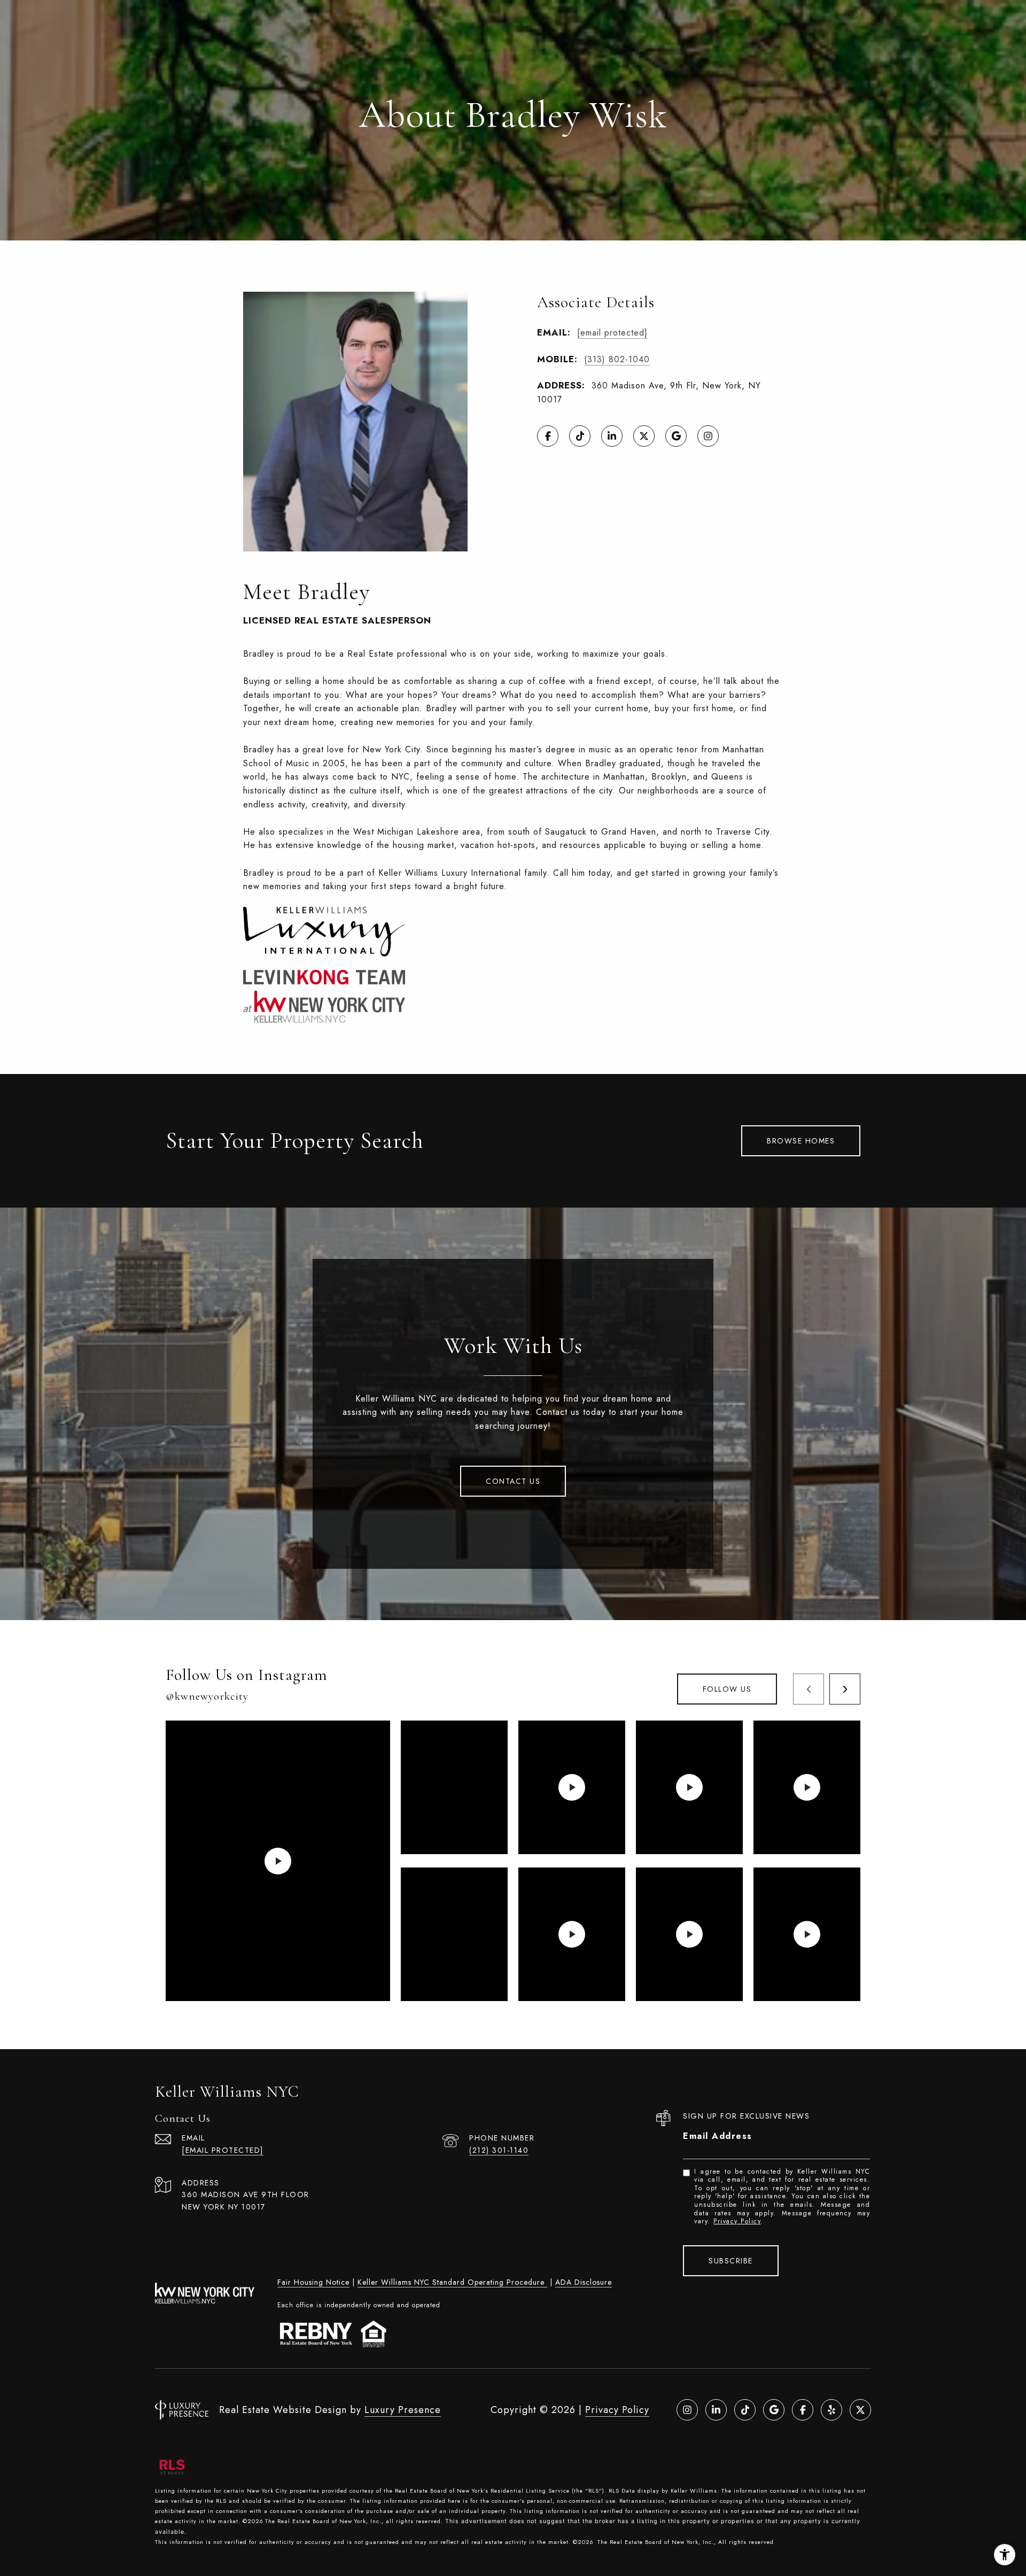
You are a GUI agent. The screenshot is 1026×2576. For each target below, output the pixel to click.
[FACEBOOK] (548, 436)
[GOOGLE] (676, 436)
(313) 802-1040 (617, 359)
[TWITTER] (644, 436)
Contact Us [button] (513, 1481)
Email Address (718, 2136)
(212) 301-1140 (499, 2150)
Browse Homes (801, 1141)
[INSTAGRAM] (708, 436)
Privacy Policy (737, 2221)
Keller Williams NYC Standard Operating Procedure (452, 2282)
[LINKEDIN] (612, 436)
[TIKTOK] (580, 436)
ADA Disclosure (584, 2282)
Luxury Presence (403, 2410)
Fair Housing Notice (313, 2282)
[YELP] (831, 2410)
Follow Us (727, 1689)
